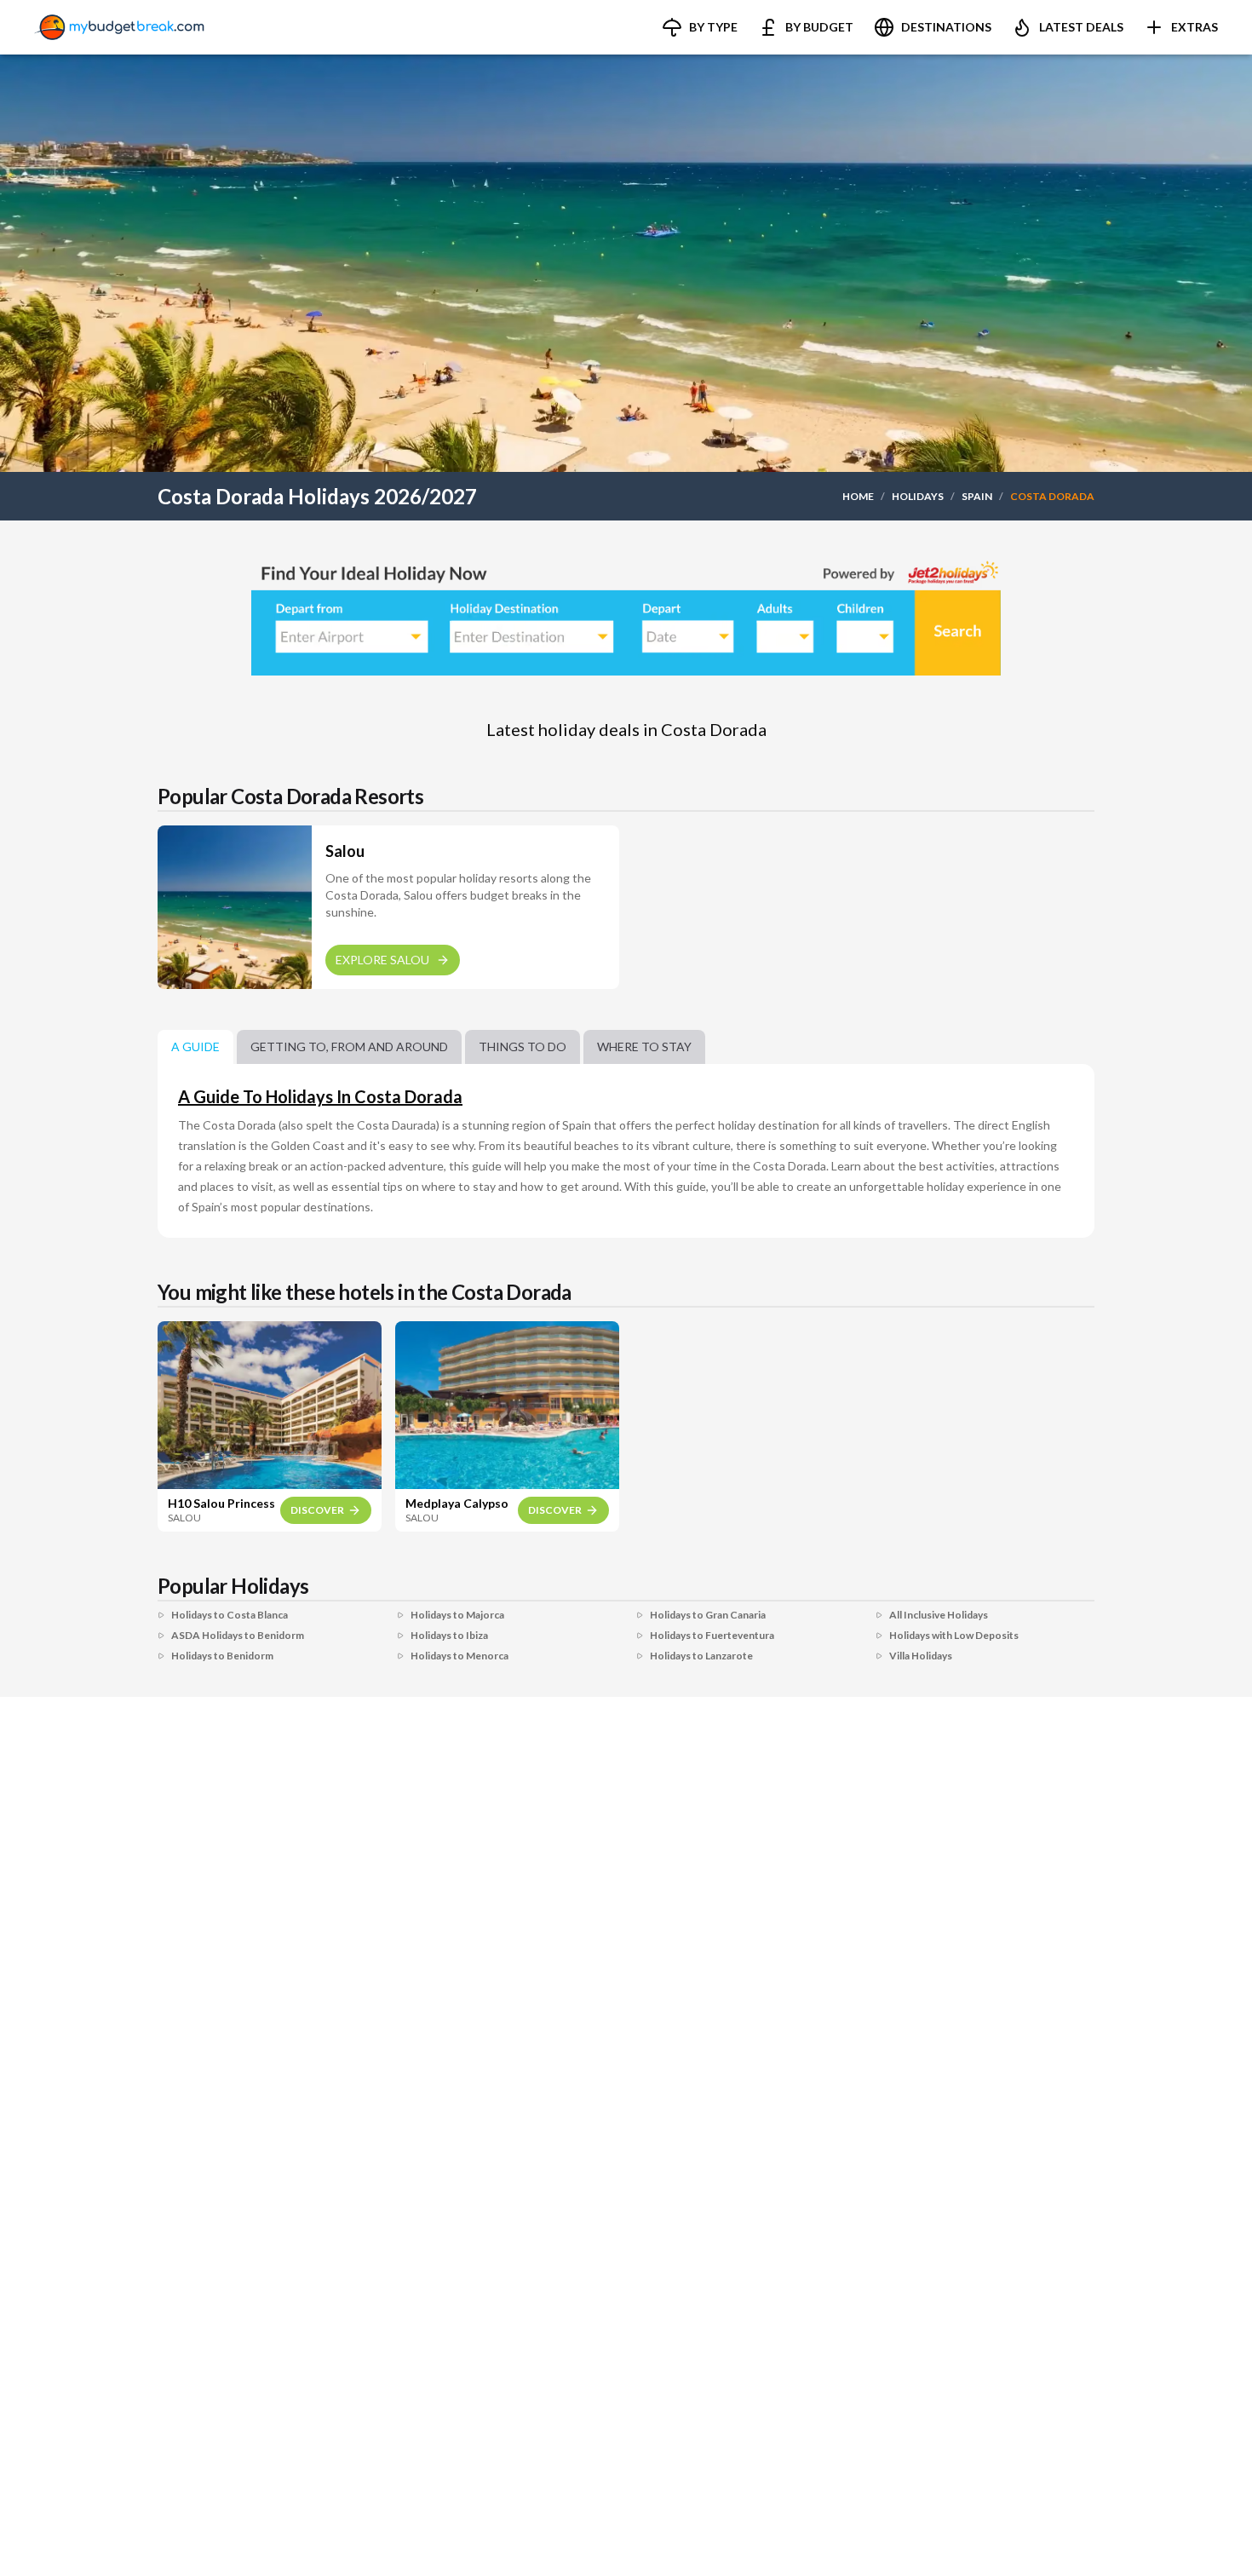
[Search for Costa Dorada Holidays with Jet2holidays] (626, 615)
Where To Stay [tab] (644, 1046)
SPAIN (977, 496)
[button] (700, 27)
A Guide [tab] (195, 1046)
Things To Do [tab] (523, 1046)
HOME (858, 496)
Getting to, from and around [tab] (349, 1046)
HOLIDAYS (918, 496)
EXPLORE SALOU (382, 960)
